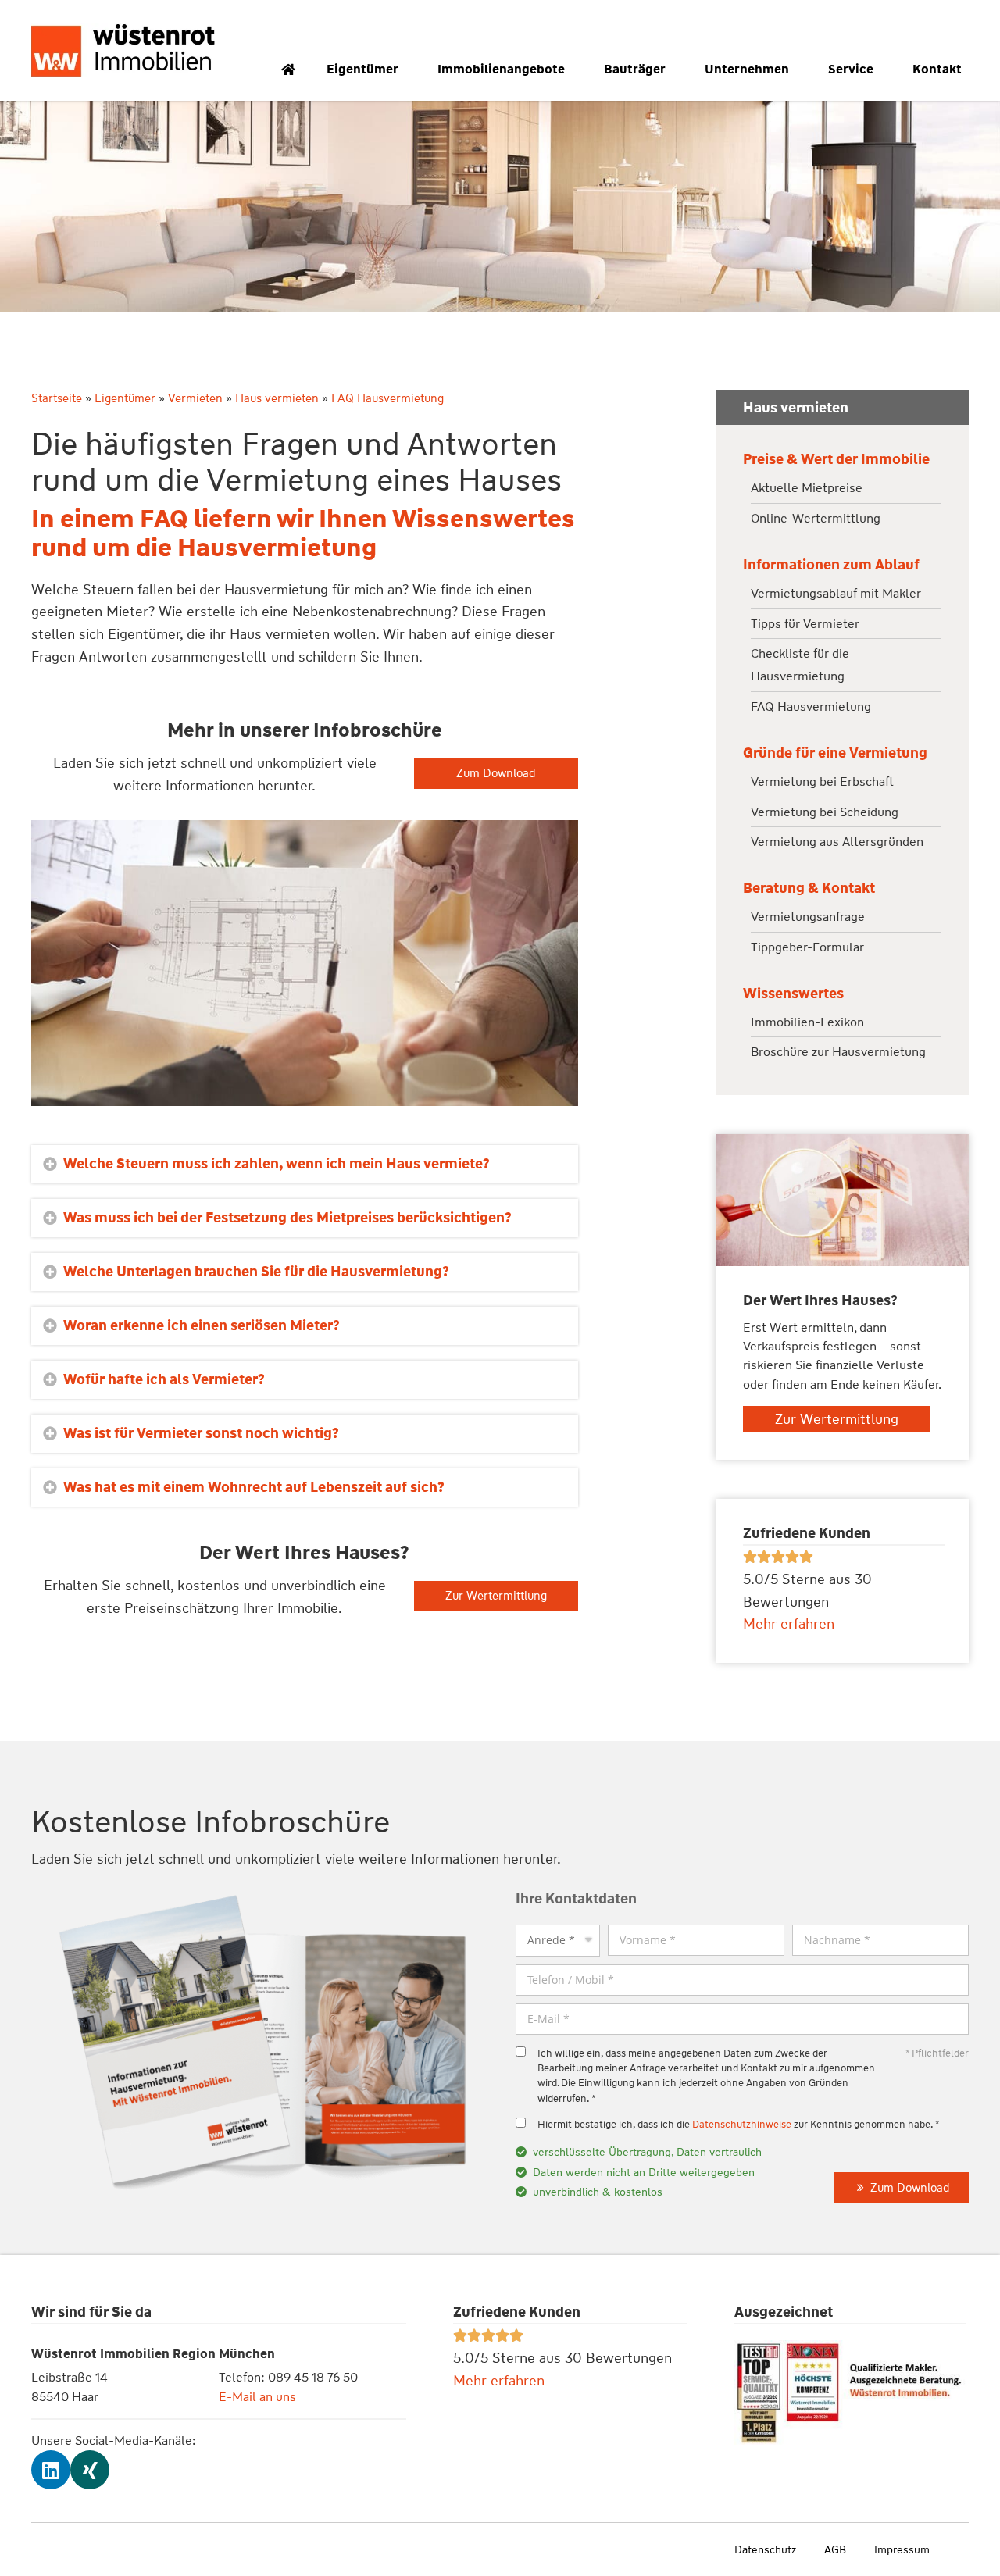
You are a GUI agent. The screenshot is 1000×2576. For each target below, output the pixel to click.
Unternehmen (747, 69)
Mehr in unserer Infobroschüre (305, 730)
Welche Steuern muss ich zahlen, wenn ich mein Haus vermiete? (277, 1164)
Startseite (57, 398)
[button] (305, 1164)
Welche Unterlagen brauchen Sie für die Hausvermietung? (256, 1272)
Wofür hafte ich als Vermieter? (164, 1379)
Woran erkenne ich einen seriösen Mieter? (202, 1325)
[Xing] (90, 2470)
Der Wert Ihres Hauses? (304, 1553)
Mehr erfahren (499, 2381)
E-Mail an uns (257, 2397)
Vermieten (195, 398)
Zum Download (496, 773)
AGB (835, 2549)
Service (851, 69)
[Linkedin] (51, 2470)
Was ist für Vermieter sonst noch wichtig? (201, 1433)
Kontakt (937, 69)
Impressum (902, 2549)
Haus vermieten (277, 398)
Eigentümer (362, 69)
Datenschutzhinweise (742, 2124)
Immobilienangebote (501, 69)
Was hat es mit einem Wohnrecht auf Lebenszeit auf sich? (254, 1487)
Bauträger (635, 69)
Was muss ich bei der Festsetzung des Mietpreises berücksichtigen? (287, 1218)
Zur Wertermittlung (496, 1596)
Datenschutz (765, 2549)
